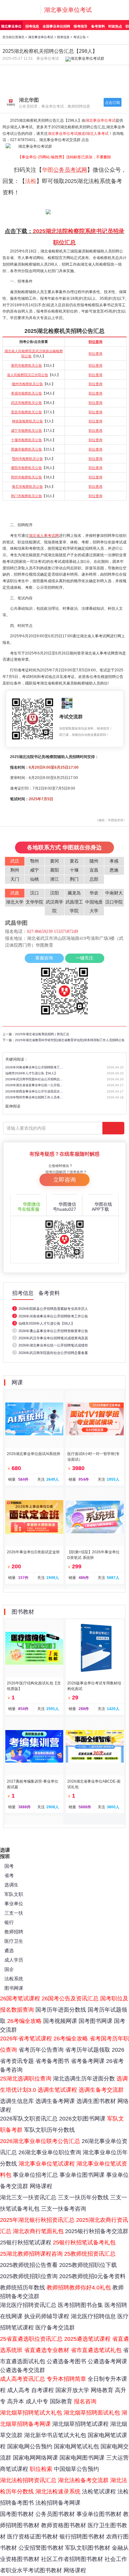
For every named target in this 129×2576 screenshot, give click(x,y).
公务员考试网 (70, 170)
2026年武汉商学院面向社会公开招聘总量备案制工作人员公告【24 (35, 1079)
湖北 (21, 37)
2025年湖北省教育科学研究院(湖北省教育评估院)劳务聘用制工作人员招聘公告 (70, 1040)
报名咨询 (85, 2401)
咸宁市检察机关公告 (26, 430)
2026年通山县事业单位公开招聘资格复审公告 (53, 1331)
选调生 (11, 1885)
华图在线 (102, 1207)
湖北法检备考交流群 (83, 2480)
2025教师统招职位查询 (29, 2276)
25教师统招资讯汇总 (90, 2254)
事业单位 (14, 1904)
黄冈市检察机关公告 (26, 365)
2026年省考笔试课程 (26, 2039)
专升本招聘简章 (66, 2379)
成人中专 (37, 2401)
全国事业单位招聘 (56, 26)
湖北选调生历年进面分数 (84, 2079)
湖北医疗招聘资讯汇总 (28, 2305)
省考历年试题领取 (88, 2050)
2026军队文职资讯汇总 (29, 2119)
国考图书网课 (95, 2021)
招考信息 (32, 26)
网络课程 (41, 2186)
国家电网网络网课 (35, 2458)
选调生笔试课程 (57, 2090)
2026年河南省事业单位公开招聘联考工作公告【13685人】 (35, 1067)
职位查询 (95, 342)
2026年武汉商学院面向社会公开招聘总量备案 (53, 1353)
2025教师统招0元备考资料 (92, 2276)
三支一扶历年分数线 (83, 2197)
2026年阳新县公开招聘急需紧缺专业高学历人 (53, 1309)
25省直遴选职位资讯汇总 (31, 2339)
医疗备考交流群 (55, 2328)
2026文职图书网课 (82, 2119)
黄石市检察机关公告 (27, 486)
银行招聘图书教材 (82, 2537)
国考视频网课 (60, 2021)
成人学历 (14, 1960)
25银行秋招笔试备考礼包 (84, 2243)
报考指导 (80, 26)
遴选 (9, 1950)
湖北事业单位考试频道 (66, 134)
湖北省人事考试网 (44, 536)
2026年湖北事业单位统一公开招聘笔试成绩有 (53, 1345)
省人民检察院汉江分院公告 (28, 375)
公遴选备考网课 (107, 2361)
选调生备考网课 (55, 2101)
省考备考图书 (52, 2061)
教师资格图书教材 (64, 2525)
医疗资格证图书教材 (33, 2537)
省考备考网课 (88, 2061)
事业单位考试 (48, 59)
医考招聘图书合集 (80, 2305)
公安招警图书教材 (41, 2548)
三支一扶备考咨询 (64, 2209)
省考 (9, 1875)
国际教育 (61, 2401)
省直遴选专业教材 (47, 2350)
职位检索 (41, 2469)
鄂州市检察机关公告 (27, 459)
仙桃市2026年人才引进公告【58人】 (31, 1073)
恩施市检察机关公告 (26, 449)
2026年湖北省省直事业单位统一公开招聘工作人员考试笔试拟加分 (35, 1085)
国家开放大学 (72, 2390)
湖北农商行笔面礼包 (38, 2231)
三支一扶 (14, 1913)
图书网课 (14, 1988)
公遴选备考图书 (66, 2361)
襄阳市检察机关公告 (26, 468)
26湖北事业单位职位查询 (50, 2152)
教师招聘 (14, 1932)
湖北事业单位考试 (68, 10)
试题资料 (32, 85)
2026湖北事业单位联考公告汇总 (40, 2141)
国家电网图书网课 (82, 2458)
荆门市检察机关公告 (26, 496)
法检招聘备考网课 (58, 2503)
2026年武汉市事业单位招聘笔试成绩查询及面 (53, 1338)
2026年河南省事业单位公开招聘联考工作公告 (53, 1316)
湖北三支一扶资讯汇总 (28, 2197)
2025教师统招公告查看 (29, 2265)
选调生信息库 (17, 2101)
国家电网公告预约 (30, 2446)
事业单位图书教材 (99, 2514)
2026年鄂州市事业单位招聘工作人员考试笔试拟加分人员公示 (35, 1097)
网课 (17, 1382)
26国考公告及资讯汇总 (70, 1998)
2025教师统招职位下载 (88, 2265)
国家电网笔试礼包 (76, 2446)
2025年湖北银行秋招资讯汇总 (37, 2220)
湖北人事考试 (97, 134)
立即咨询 (64, 1180)
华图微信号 (29, 1207)
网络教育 (102, 2390)
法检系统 (14, 1979)
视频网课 (97, 85)
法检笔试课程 (99, 2492)
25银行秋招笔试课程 (26, 2243)
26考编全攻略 (24, 2021)
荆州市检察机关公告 (26, 477)
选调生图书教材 (96, 2101)
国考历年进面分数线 (61, 2010)
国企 (9, 1969)
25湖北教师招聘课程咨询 (31, 2254)
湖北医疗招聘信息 (93, 2316)
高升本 (16, 2401)
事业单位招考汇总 (35, 2175)
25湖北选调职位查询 (26, 2079)
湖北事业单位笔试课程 (47, 2164)
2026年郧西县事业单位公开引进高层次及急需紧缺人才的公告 (35, 1091)
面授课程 (32, 72)
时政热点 (115, 26)
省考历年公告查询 (41, 2050)
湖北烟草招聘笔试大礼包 (31, 2413)
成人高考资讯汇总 (23, 2379)
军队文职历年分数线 (49, 2130)
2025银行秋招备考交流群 (97, 2231)
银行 (9, 1922)
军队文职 (14, 1894)
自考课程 (43, 2390)
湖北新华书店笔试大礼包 (55, 2435)
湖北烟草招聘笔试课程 (80, 2424)
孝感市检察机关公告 (26, 393)
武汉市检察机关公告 (26, 403)
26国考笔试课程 (20, 1998)
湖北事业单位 (11, 26)
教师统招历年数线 (23, 2288)
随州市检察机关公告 (27, 384)
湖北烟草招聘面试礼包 (92, 2413)
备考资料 (98, 26)
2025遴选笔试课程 (87, 2339)
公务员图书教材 (55, 2514)
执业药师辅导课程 (47, 2316)
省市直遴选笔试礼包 (96, 2350)
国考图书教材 (17, 2514)
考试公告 (80, 37)
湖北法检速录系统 (58, 2492)
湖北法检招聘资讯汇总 (28, 2480)
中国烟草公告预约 (76, 2469)
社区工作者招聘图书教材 (72, 2559)
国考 (9, 1866)
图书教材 (97, 72)
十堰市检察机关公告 (26, 440)
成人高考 (18, 2390)
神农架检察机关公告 (27, 421)
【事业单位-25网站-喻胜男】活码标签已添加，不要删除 (64, 157)
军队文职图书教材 (88, 2548)
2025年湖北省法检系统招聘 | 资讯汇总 (42, 1034)
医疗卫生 (14, 1941)
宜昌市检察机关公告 (26, 412)
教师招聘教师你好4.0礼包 (79, 2288)
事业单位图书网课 (82, 2175)
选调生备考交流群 (101, 2090)
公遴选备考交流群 (23, 2370)
